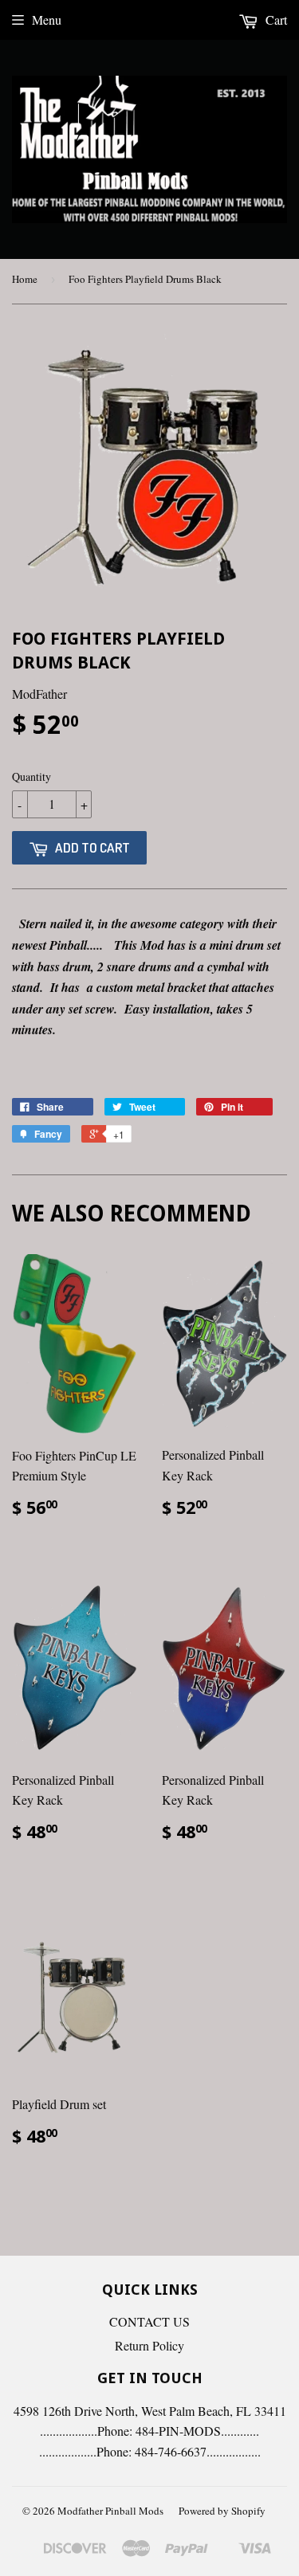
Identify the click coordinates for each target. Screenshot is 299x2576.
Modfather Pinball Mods (110, 2511)
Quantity (31, 776)
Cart (275, 20)
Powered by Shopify (222, 2511)
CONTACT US (149, 2321)
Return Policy (149, 2345)
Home (25, 279)
